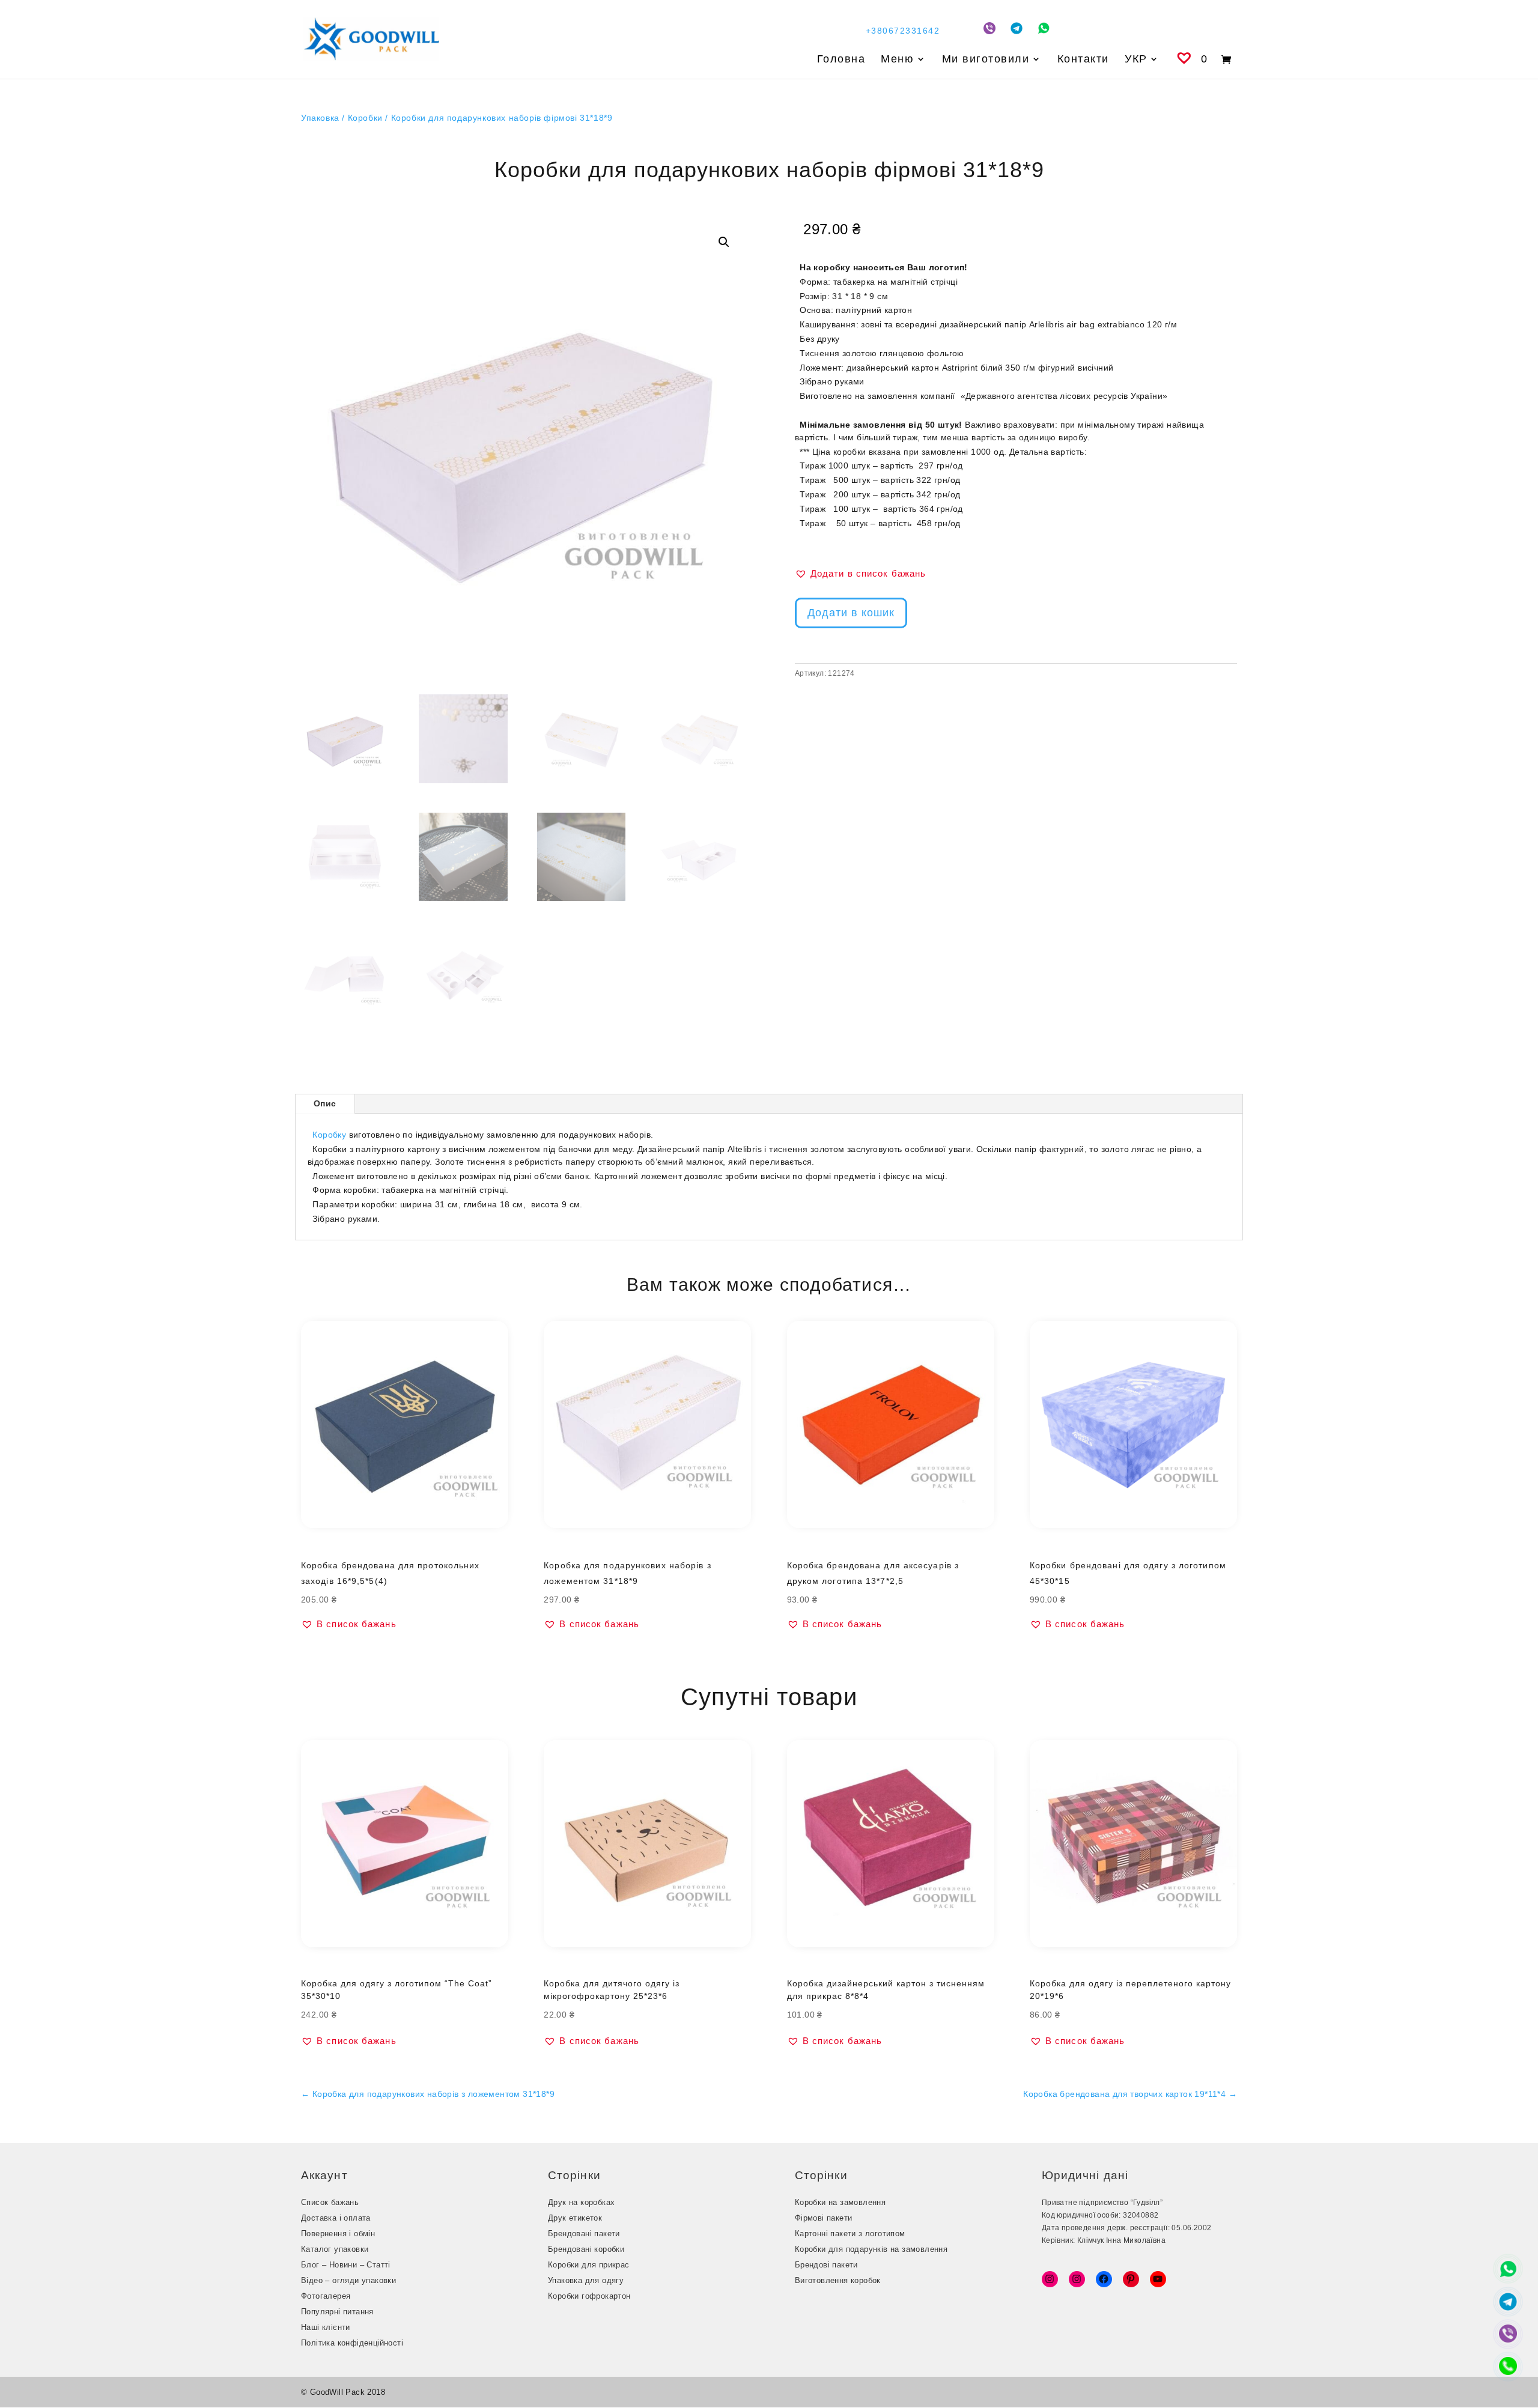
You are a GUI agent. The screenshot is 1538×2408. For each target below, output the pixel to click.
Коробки (365, 118)
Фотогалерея (326, 2296)
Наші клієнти (326, 2327)
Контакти (1083, 60)
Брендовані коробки (586, 2249)
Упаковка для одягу (586, 2280)
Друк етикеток (575, 2218)
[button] (724, 242)
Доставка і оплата (336, 2218)
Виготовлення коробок (838, 2280)
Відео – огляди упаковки (348, 2280)
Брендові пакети (826, 2265)
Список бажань (330, 2202)
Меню (897, 60)
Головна (841, 60)
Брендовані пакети (584, 2234)
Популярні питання (337, 2312)
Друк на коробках (581, 2202)
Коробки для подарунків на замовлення (871, 2249)
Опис (325, 1103)
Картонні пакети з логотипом (850, 2234)
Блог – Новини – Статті (346, 2265)
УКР (1136, 60)
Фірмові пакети (824, 2218)
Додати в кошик (851, 613)
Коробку (329, 1135)
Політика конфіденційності (352, 2343)
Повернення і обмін (338, 2234)
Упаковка (320, 118)
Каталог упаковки (335, 2249)
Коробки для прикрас (589, 2265)
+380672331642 (903, 31)
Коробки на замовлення (840, 2202)
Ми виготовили (986, 60)
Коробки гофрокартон (589, 2296)
